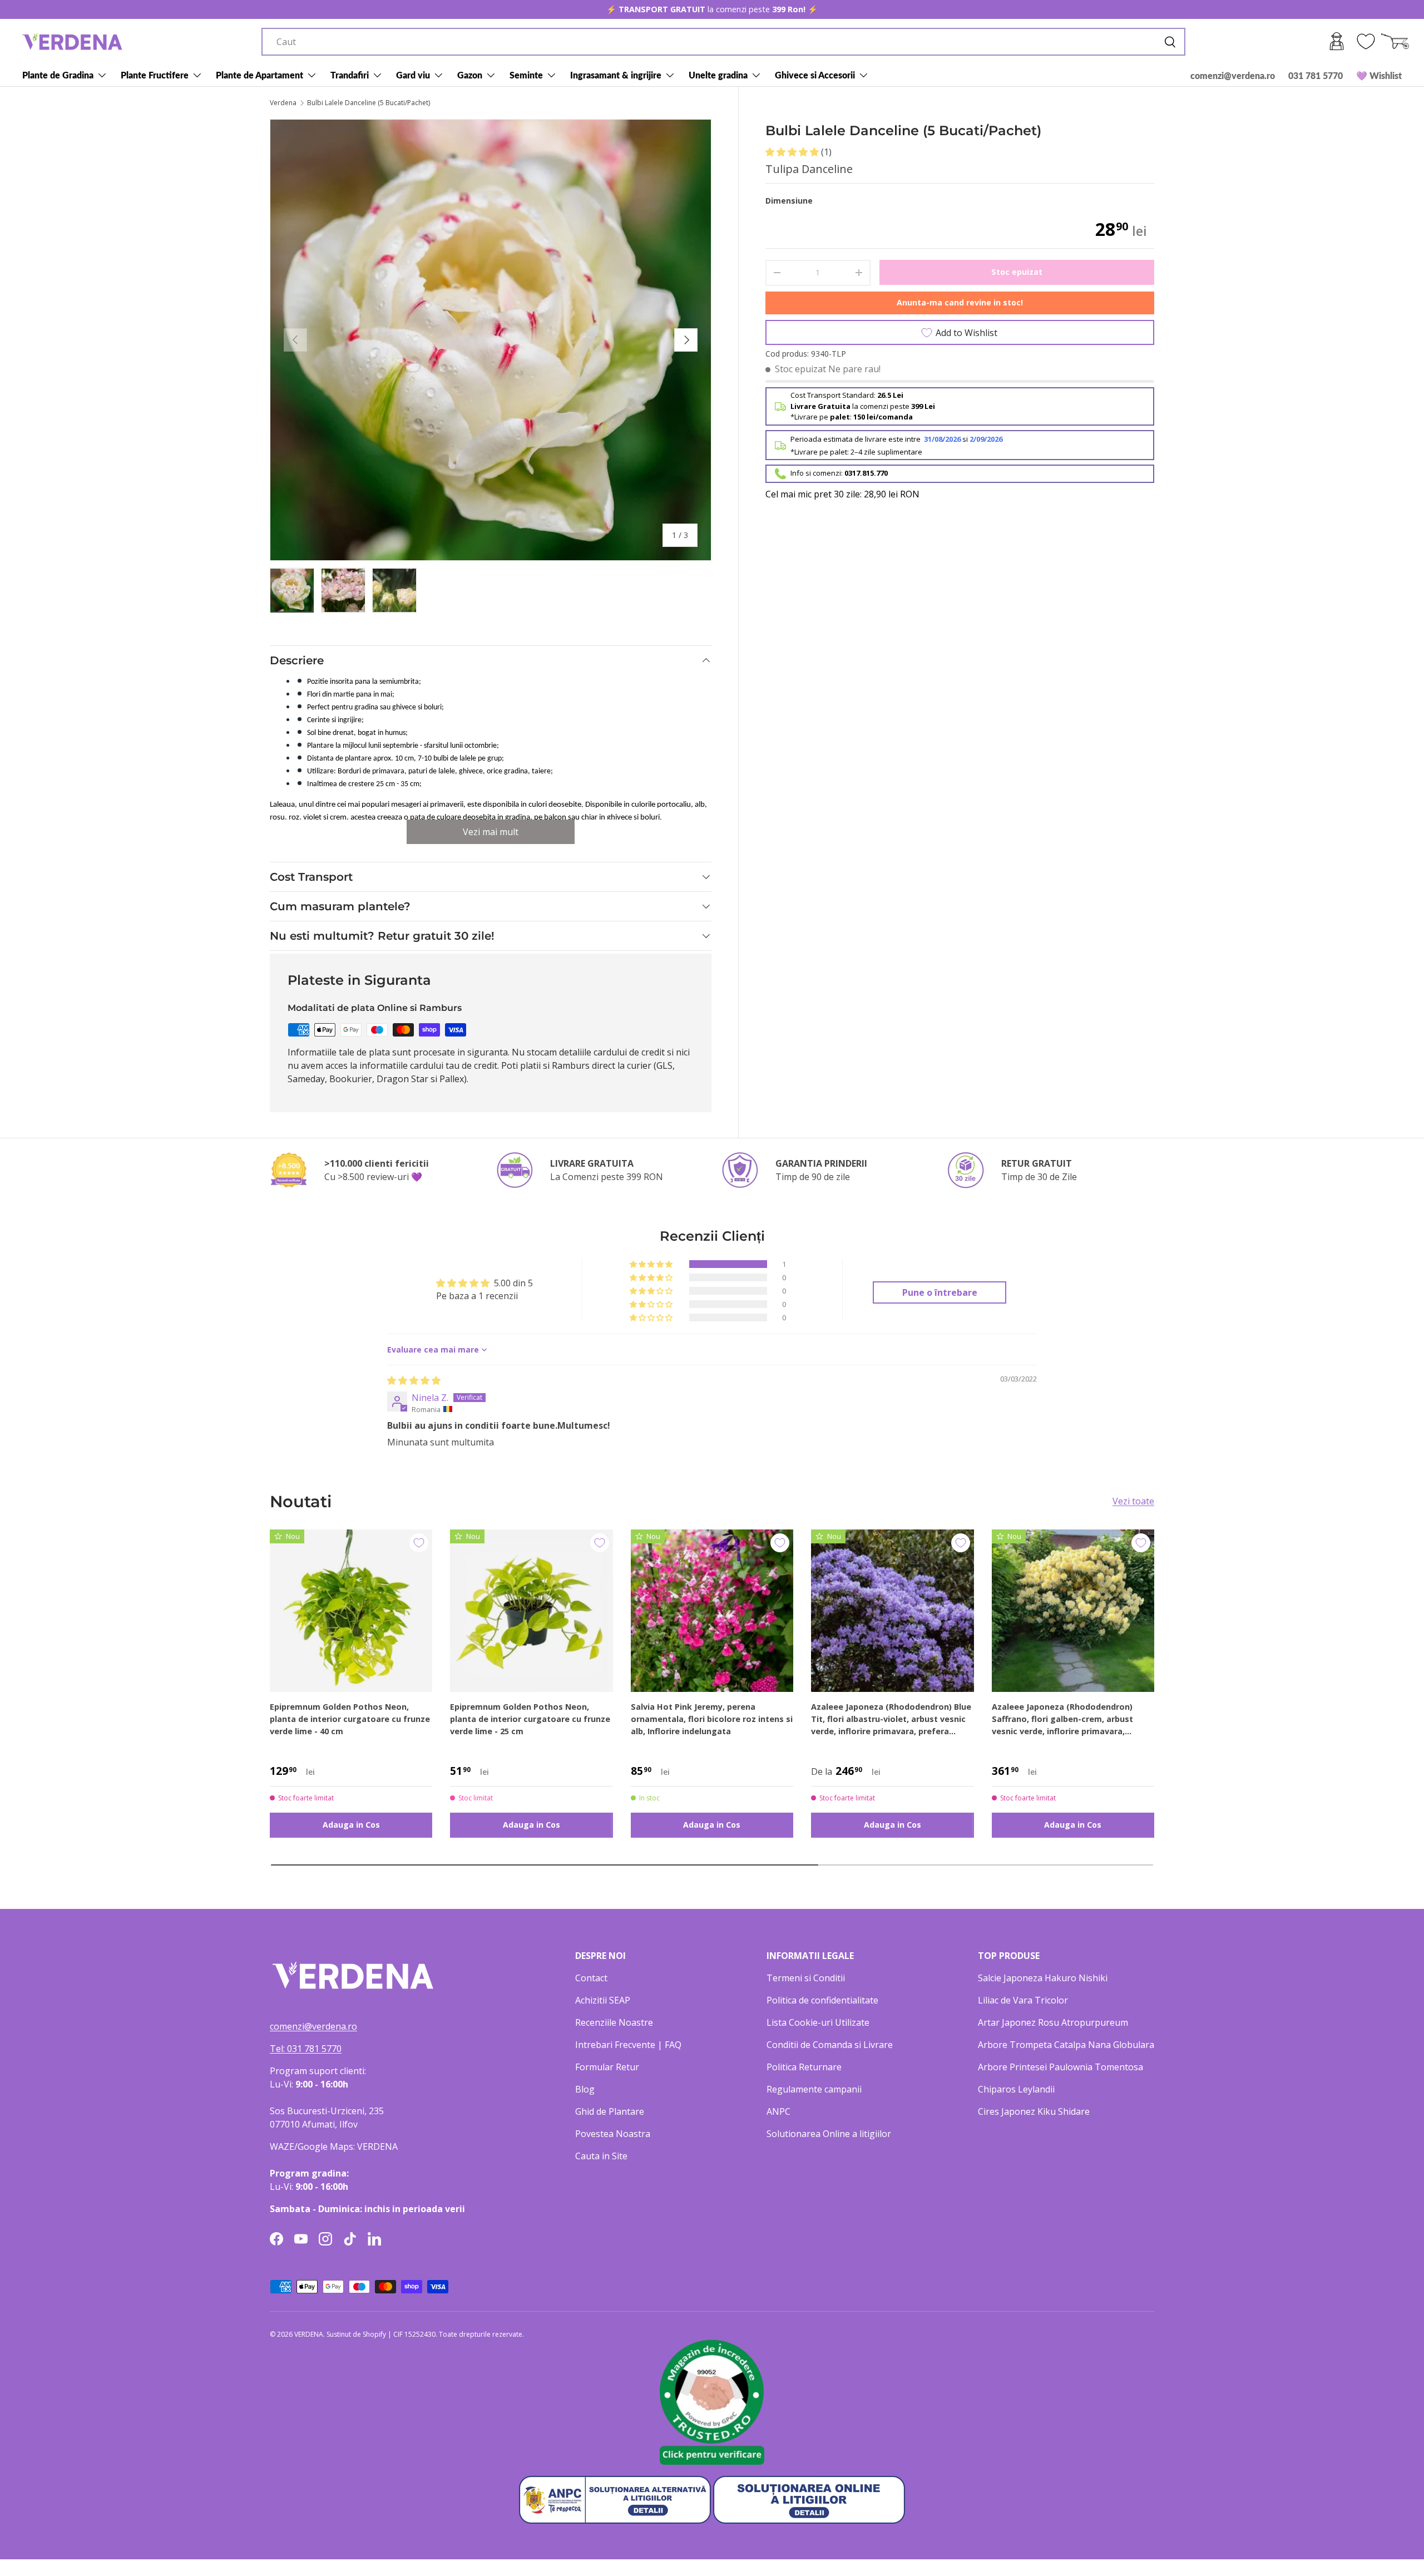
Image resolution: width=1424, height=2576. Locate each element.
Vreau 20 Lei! (784, 1350)
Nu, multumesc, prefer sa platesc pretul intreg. (784, 1377)
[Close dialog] (915, 1150)
